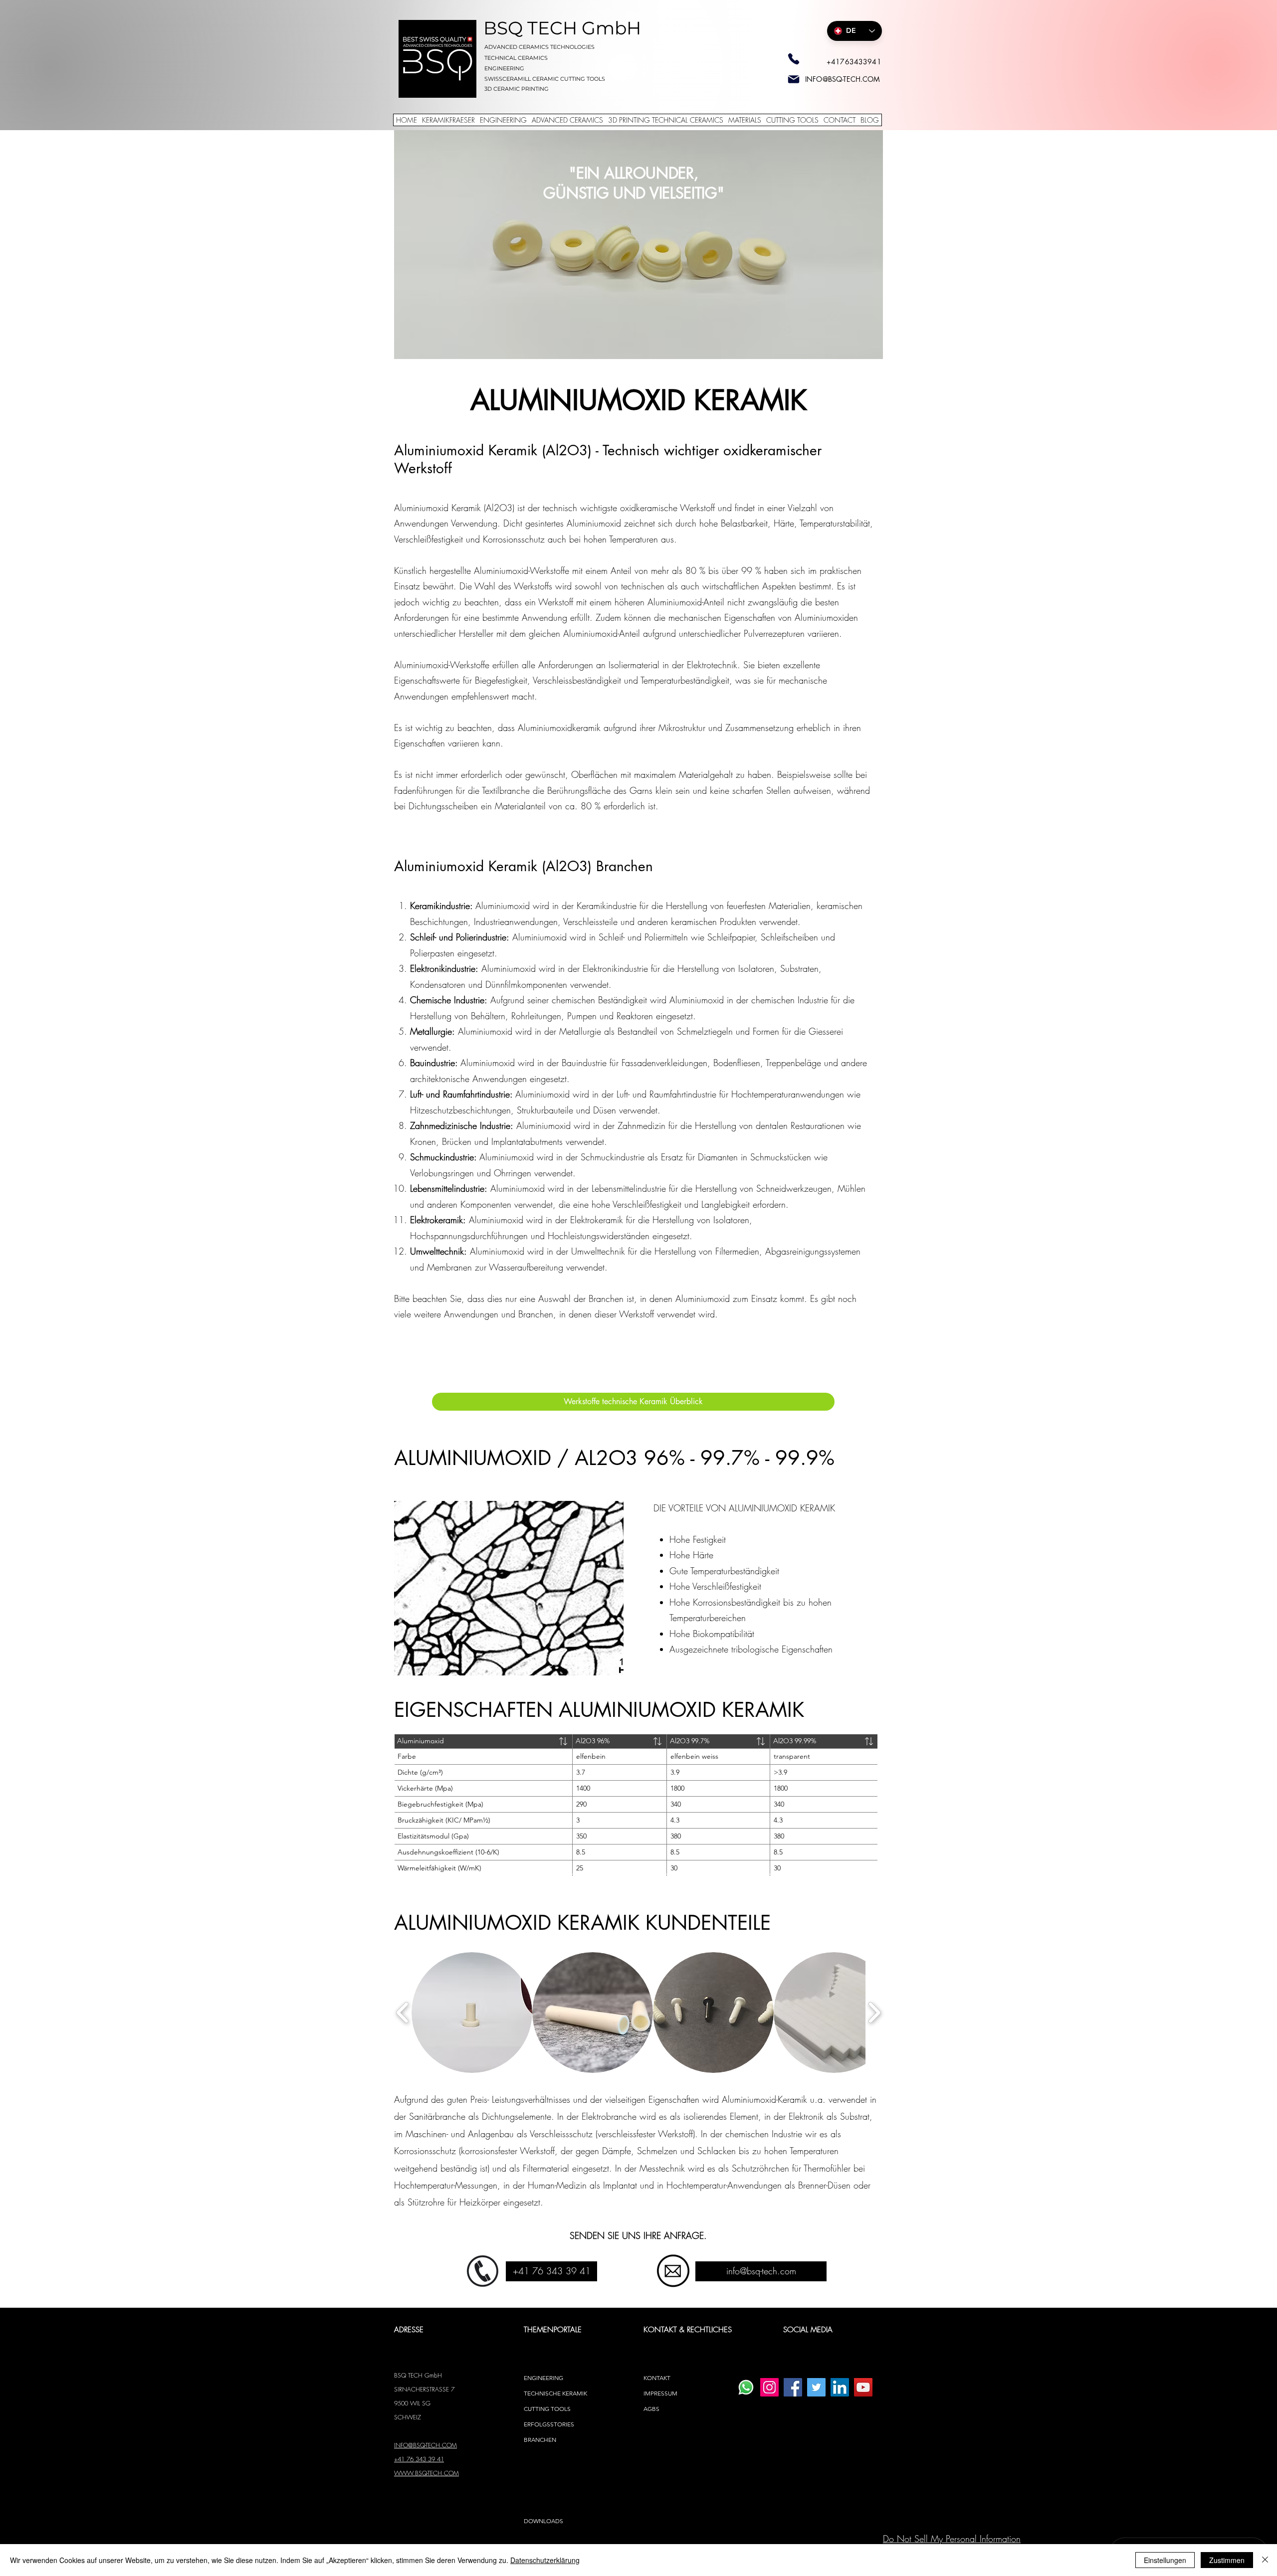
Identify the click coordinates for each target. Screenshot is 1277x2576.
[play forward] (874, 2012)
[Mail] (794, 79)
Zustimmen (1227, 2560)
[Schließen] (1265, 2560)
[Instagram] (769, 2387)
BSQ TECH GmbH (562, 28)
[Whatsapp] (746, 2387)
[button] (472, 2013)
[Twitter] (816, 2387)
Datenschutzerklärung (545, 2560)
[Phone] (794, 59)
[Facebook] (793, 2387)
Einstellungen (1165, 2560)
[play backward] (403, 2012)
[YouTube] (863, 2387)
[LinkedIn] (840, 2387)
